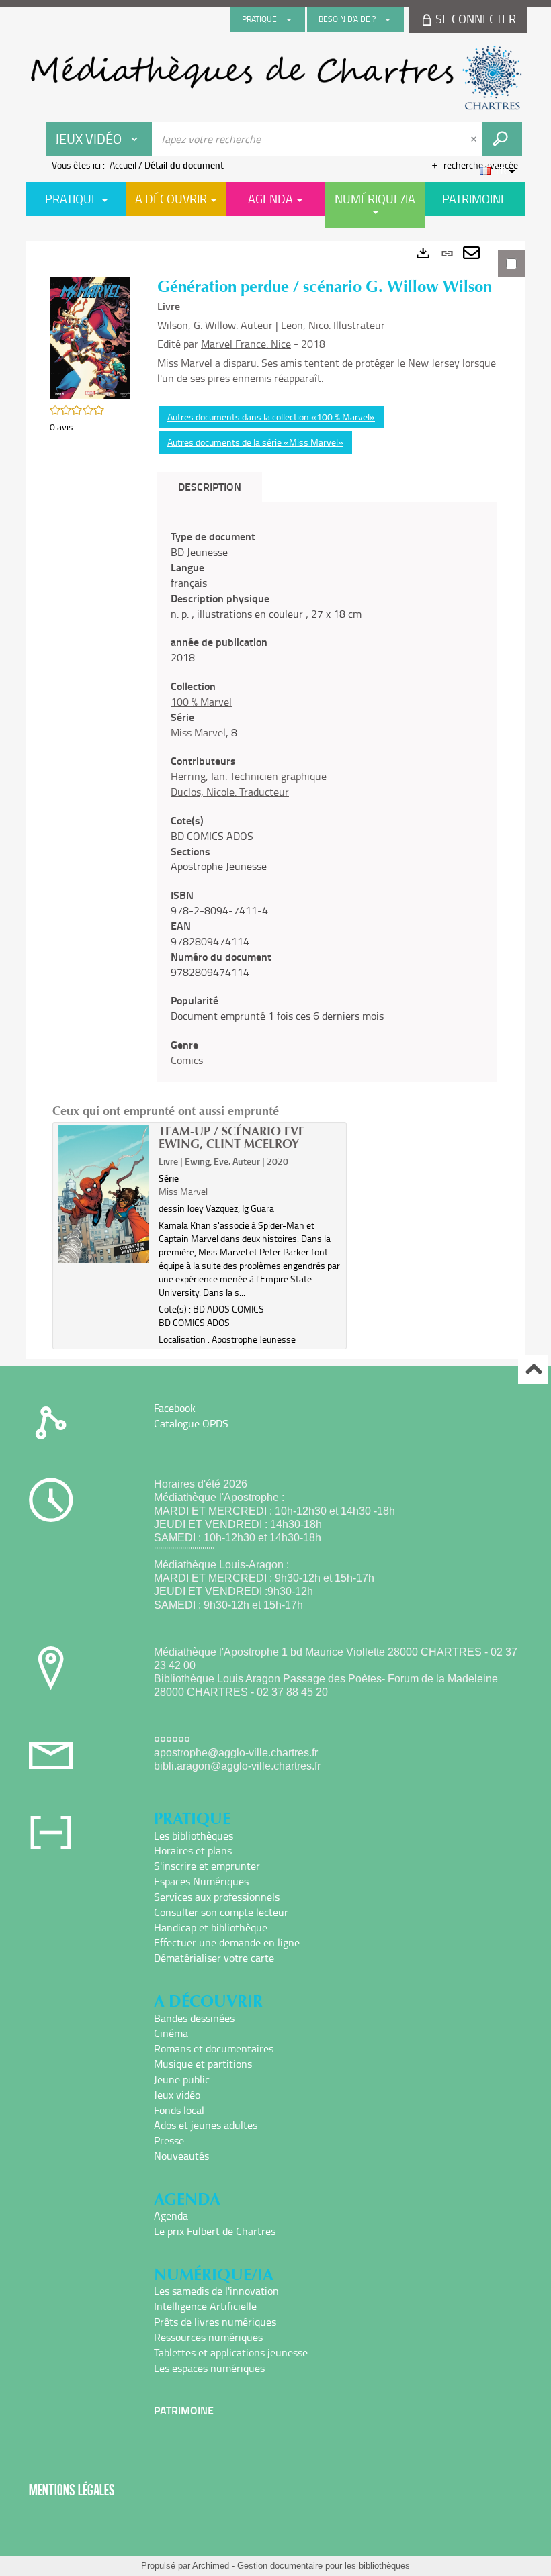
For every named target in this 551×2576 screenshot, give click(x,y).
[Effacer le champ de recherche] (475, 139)
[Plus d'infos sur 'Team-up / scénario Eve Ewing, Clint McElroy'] (104, 1194)
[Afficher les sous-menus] (289, 19)
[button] (90, 336)
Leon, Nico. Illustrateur (333, 325)
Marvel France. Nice (246, 344)
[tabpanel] (275, 800)
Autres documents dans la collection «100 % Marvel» (271, 417)
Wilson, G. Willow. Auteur (215, 325)
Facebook (175, 1408)
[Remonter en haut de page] (533, 1370)
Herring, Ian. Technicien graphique (249, 776)
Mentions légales (72, 2490)
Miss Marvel (198, 732)
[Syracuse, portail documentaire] (275, 78)
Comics (187, 1060)
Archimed (211, 2566)
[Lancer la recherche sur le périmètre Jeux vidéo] (502, 139)
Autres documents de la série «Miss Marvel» (255, 442)
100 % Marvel (201, 702)
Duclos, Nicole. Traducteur (230, 792)
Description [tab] (210, 486)
